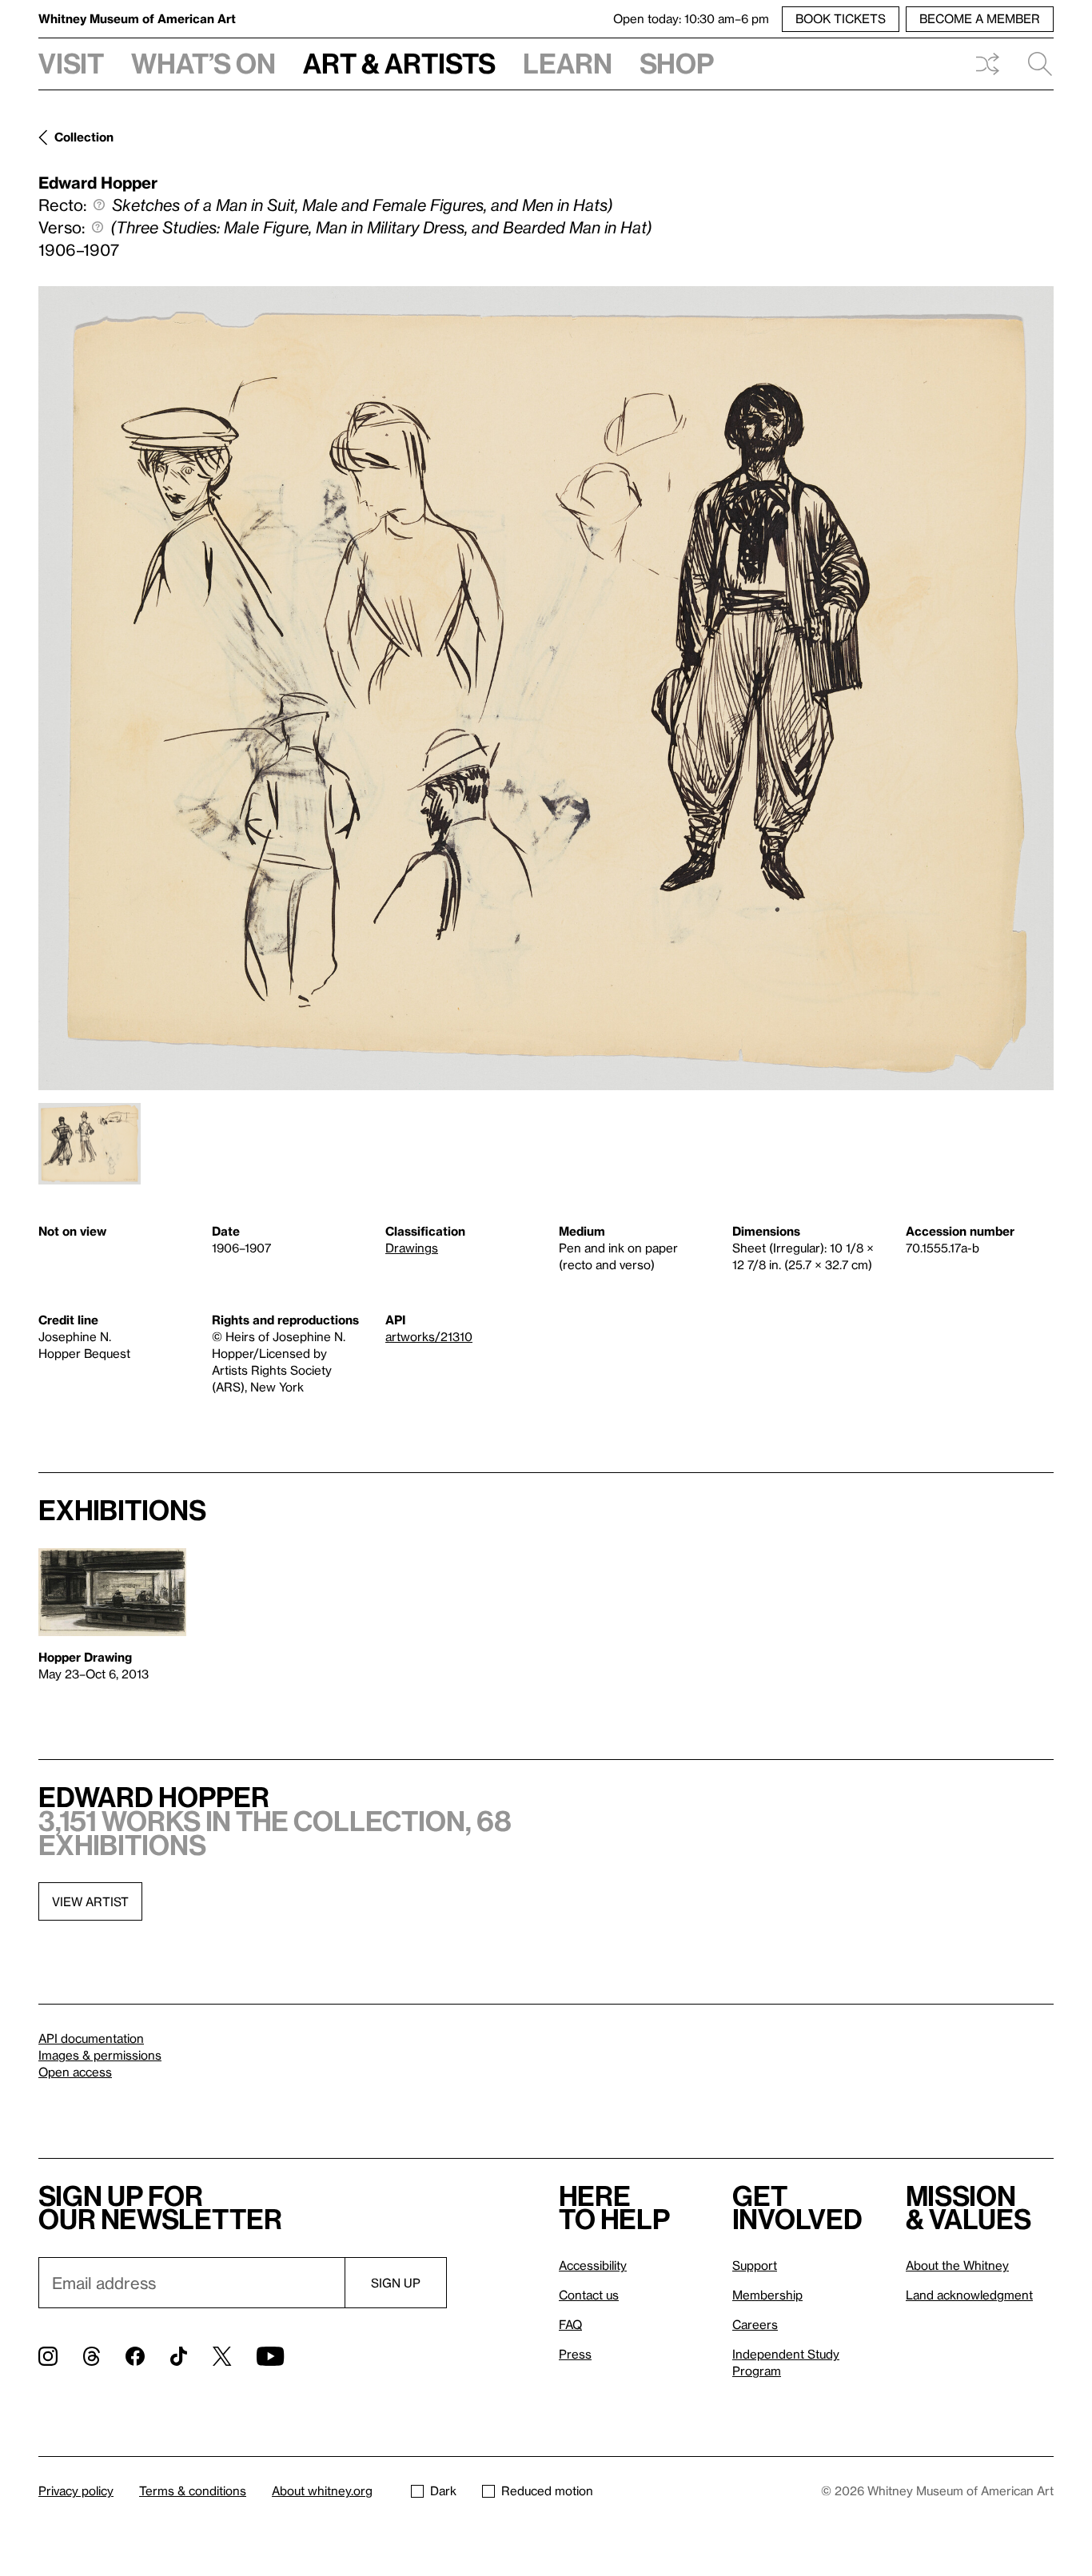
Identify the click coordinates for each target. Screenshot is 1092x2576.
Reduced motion (547, 2490)
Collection (84, 137)
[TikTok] (179, 2356)
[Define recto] (99, 205)
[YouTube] (270, 2356)
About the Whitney (957, 2265)
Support (755, 2265)
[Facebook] (135, 2356)
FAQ (570, 2324)
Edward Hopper (98, 182)
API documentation (91, 2038)
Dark (443, 2490)
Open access (75, 2072)
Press (575, 2354)
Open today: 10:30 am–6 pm (691, 18)
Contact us (589, 2295)
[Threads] (92, 2356)
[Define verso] (98, 227)
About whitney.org (322, 2490)
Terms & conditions (193, 2490)
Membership (767, 2295)
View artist (90, 1901)
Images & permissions (100, 2055)
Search (1034, 64)
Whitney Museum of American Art (137, 18)
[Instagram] (48, 2356)
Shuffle (987, 64)
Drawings (412, 1248)
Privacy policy (76, 2490)
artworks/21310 (429, 1336)
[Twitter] (222, 2356)
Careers (755, 2324)
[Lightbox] (546, 688)
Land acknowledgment (969, 2295)
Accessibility (593, 2265)
